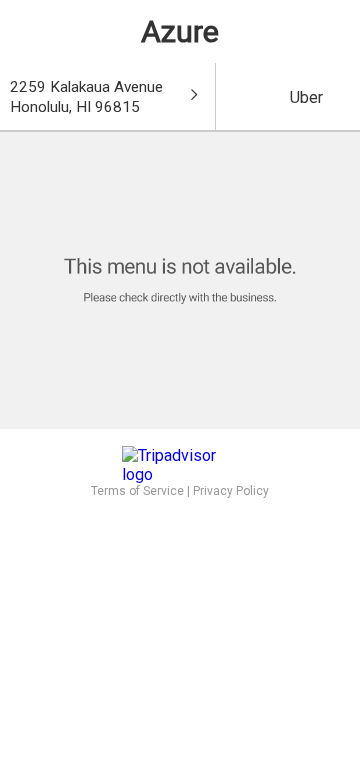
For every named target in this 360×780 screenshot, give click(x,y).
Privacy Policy (231, 491)
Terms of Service (137, 491)
